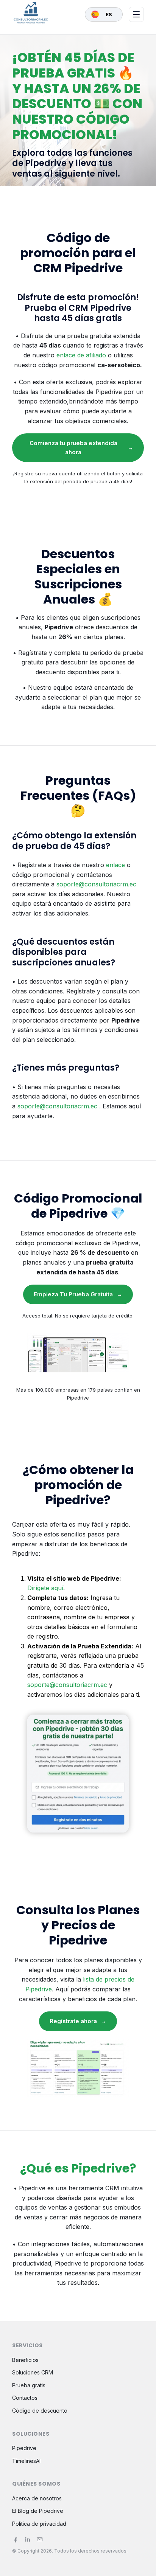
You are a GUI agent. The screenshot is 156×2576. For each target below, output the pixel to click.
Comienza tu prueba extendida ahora (82, 448)
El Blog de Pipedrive (38, 2511)
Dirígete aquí (45, 1588)
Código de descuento (40, 2411)
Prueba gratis (29, 2385)
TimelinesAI (26, 2461)
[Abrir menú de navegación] (136, 14)
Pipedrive (24, 2448)
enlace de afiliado (81, 355)
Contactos (25, 2398)
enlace (115, 865)
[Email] (40, 2539)
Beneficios (25, 2360)
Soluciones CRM (33, 2372)
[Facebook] (16, 2539)
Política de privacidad (39, 2524)
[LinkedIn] (28, 2539)
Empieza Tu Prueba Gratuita (78, 1294)
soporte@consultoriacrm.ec (96, 884)
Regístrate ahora (78, 2021)
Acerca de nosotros (37, 2498)
